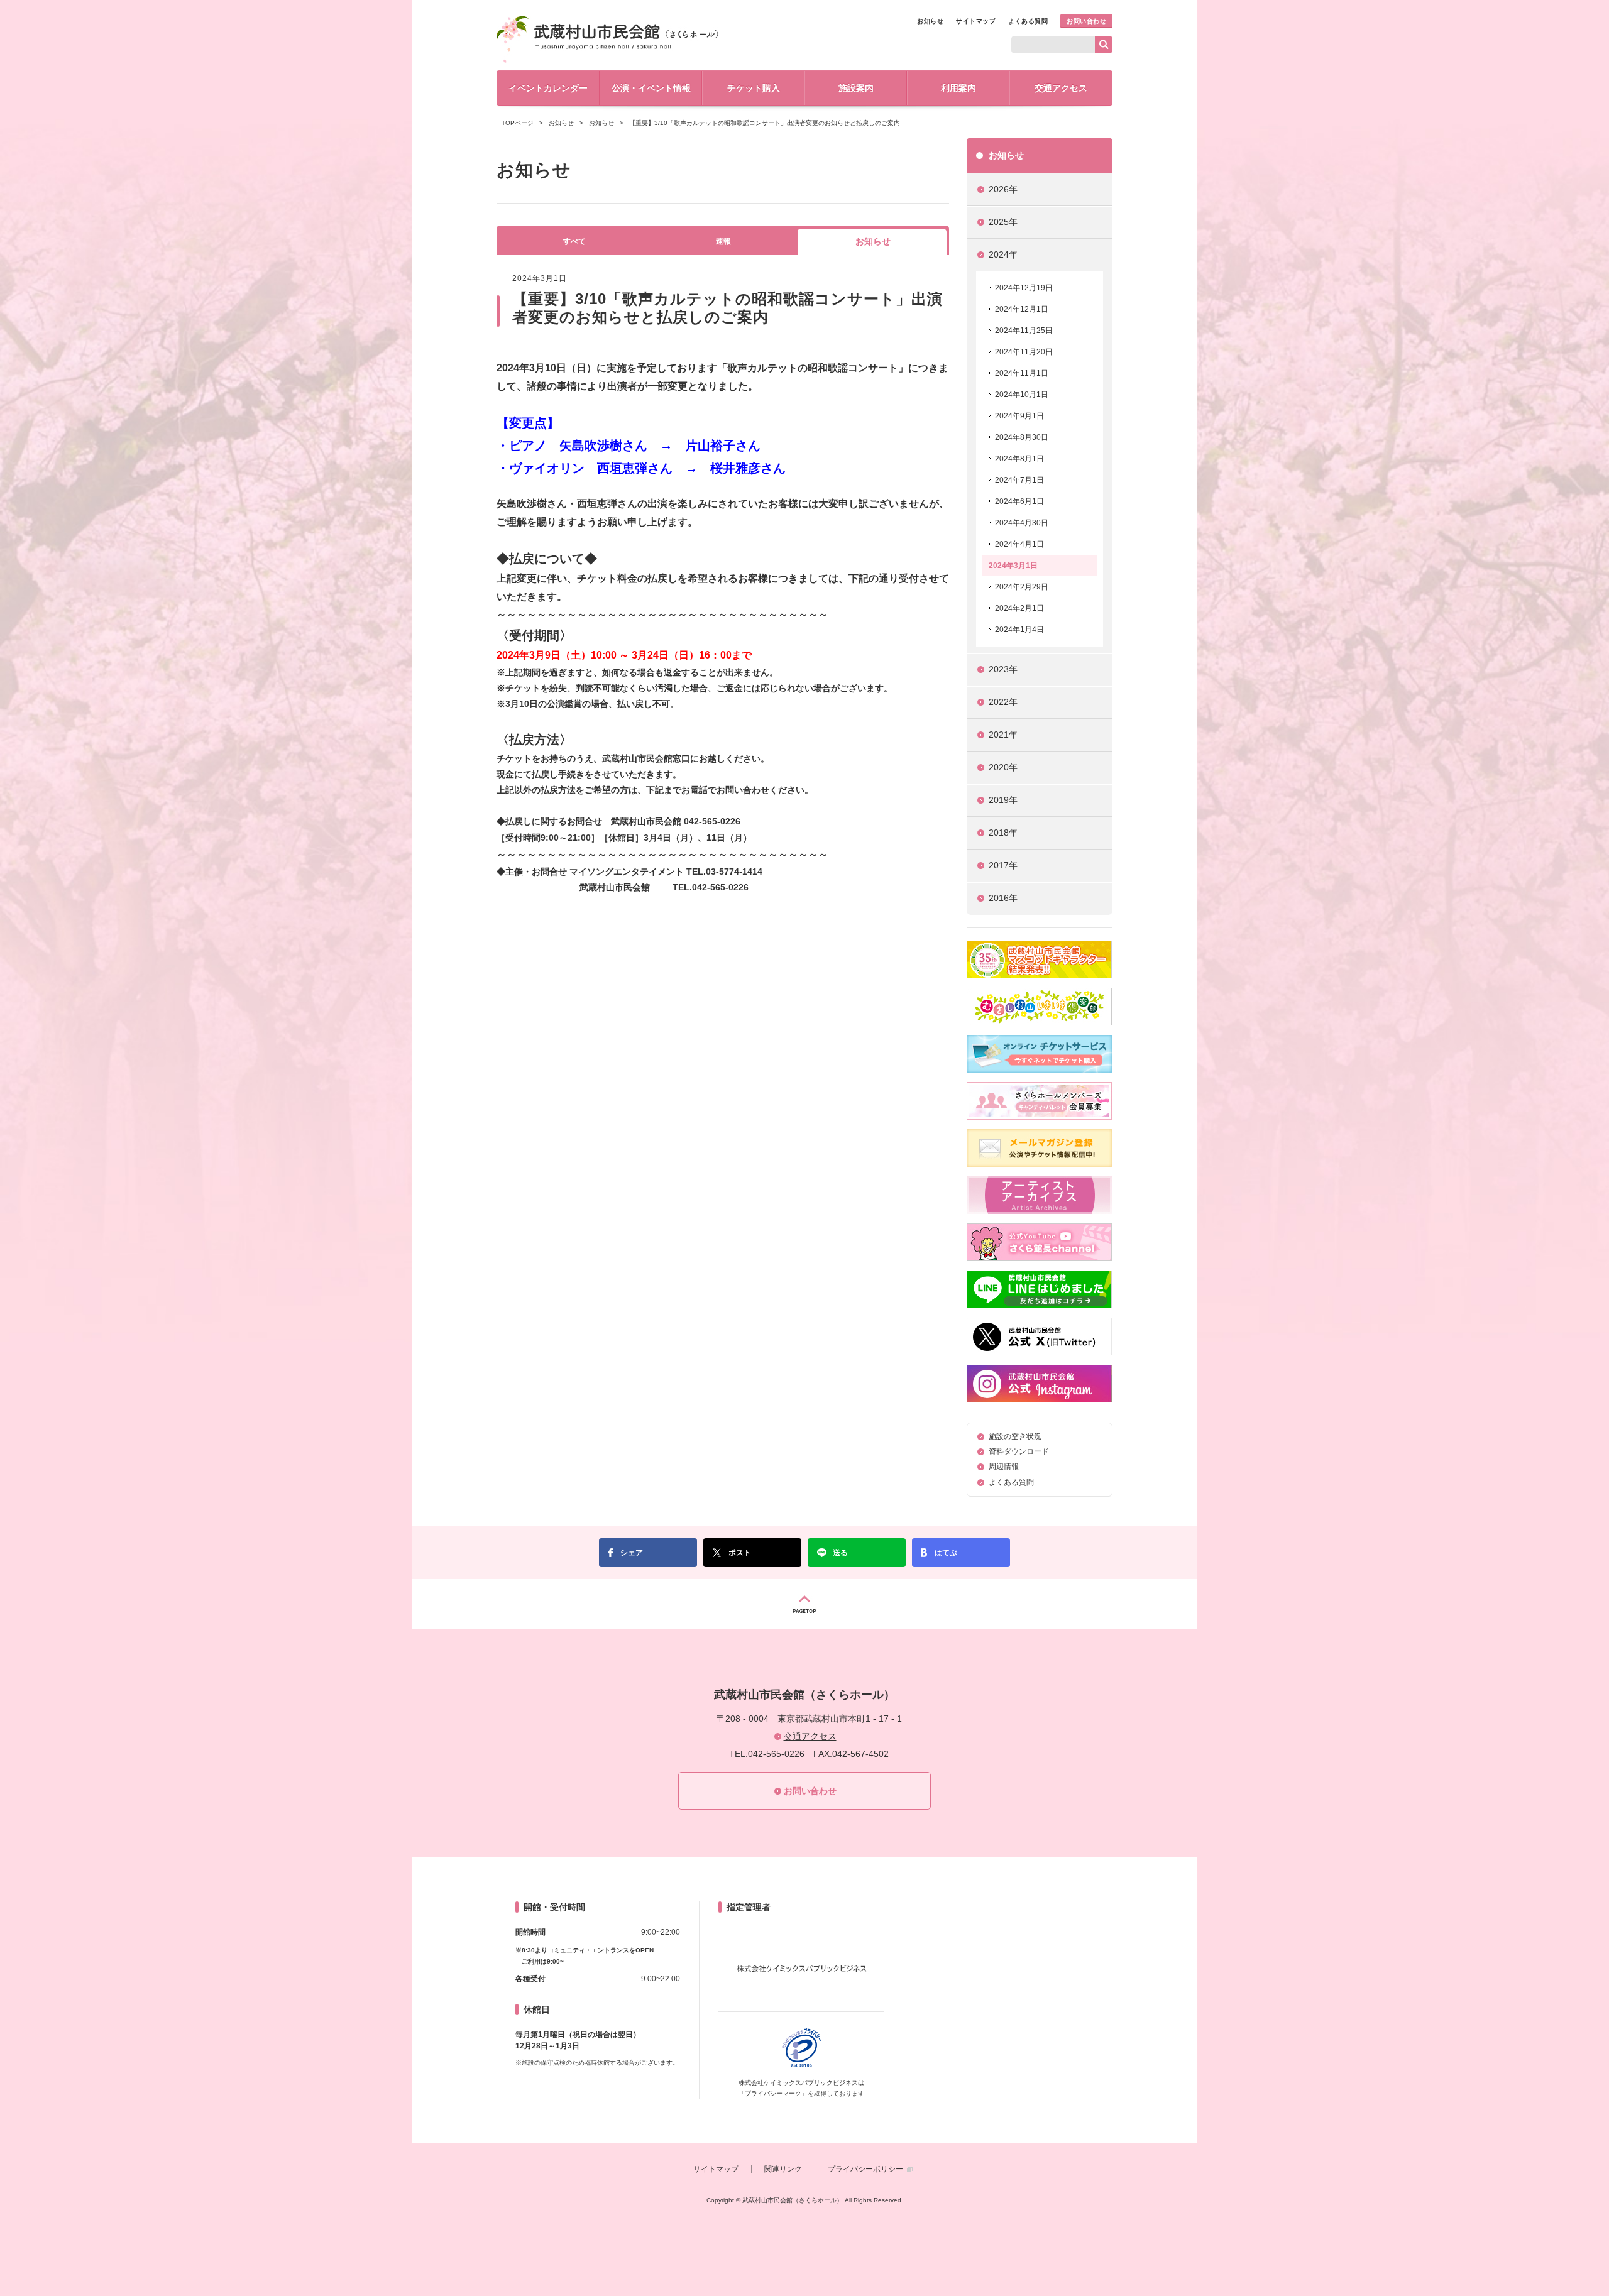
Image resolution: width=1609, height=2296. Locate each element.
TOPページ (518, 123)
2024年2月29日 (1022, 587)
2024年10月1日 (1022, 395)
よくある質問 (1028, 21)
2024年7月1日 (1019, 480)
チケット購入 (754, 88)
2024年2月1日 (1019, 608)
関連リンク (783, 2169)
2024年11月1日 (1022, 373)
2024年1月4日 (1019, 630)
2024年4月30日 (1022, 523)
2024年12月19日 (1024, 288)
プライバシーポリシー (865, 2169)
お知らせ (930, 21)
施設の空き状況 (1015, 1436)
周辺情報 (1004, 1467)
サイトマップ (976, 21)
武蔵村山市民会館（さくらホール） (607, 39)
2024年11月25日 (1024, 331)
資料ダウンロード (1019, 1451)
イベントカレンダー (548, 88)
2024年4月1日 (1019, 544)
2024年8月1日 (1019, 459)
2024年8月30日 (1022, 437)
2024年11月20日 (1024, 352)
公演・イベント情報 (651, 88)
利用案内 (958, 88)
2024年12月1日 (1022, 309)
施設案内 (856, 88)
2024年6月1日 (1019, 501)
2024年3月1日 (1013, 566)
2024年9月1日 (1019, 416)
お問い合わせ (1086, 21)
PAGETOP (804, 1604)
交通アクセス (1061, 88)
